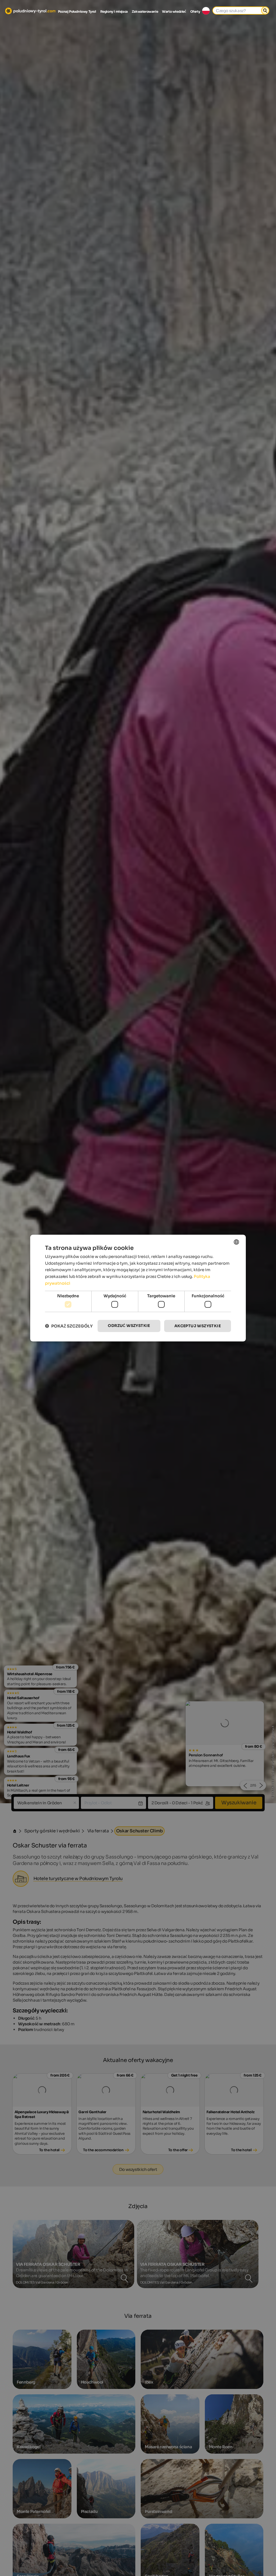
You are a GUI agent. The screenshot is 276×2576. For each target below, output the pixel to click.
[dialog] (138, 1288)
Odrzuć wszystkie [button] (129, 1326)
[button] (69, 1326)
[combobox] (236, 1242)
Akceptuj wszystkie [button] (198, 1326)
